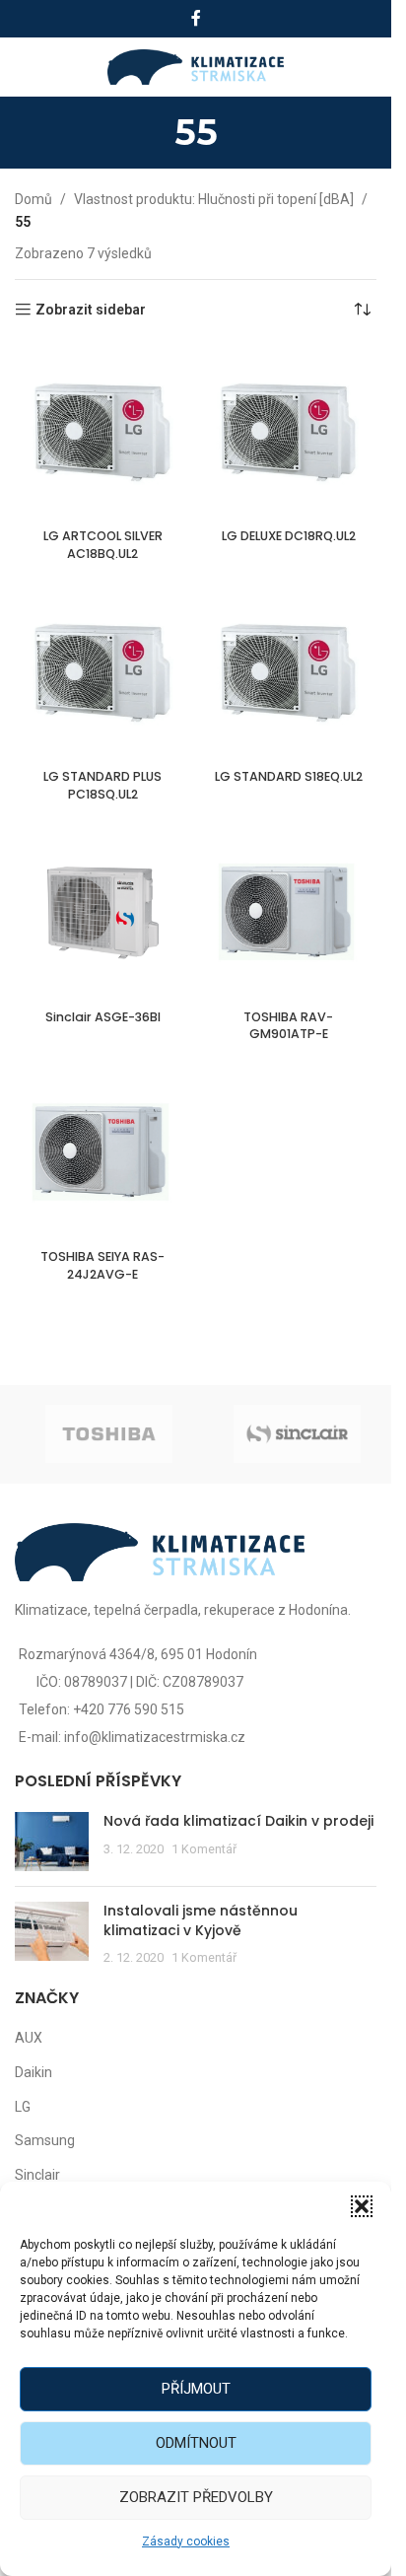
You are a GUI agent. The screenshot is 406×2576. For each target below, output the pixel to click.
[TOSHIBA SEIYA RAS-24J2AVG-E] (103, 1153)
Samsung (45, 2140)
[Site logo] (196, 66)
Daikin (34, 2072)
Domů (34, 199)
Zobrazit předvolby (196, 2497)
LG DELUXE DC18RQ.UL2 (289, 536)
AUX (29, 2038)
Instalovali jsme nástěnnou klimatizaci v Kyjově (201, 1920)
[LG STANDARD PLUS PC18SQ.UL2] (103, 673)
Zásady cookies (186, 2541)
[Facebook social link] (196, 18)
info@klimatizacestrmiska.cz (155, 1737)
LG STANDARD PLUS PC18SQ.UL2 (102, 785)
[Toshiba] (109, 1434)
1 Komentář (204, 1849)
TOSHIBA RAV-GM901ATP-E (288, 1026)
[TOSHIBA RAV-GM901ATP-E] (289, 913)
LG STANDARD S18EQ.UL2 (289, 776)
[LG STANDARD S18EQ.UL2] (289, 673)
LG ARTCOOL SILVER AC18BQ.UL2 (103, 545)
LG (23, 2107)
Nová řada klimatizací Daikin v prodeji (238, 1821)
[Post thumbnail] (52, 1842)
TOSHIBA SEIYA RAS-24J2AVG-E (102, 1265)
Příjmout (196, 2389)
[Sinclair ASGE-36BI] (103, 913)
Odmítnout (196, 2443)
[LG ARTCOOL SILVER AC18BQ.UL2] (103, 432)
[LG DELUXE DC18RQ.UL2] (289, 432)
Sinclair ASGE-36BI (103, 1017)
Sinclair (37, 2175)
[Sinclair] (297, 1434)
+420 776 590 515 (129, 1709)
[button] (362, 2206)
